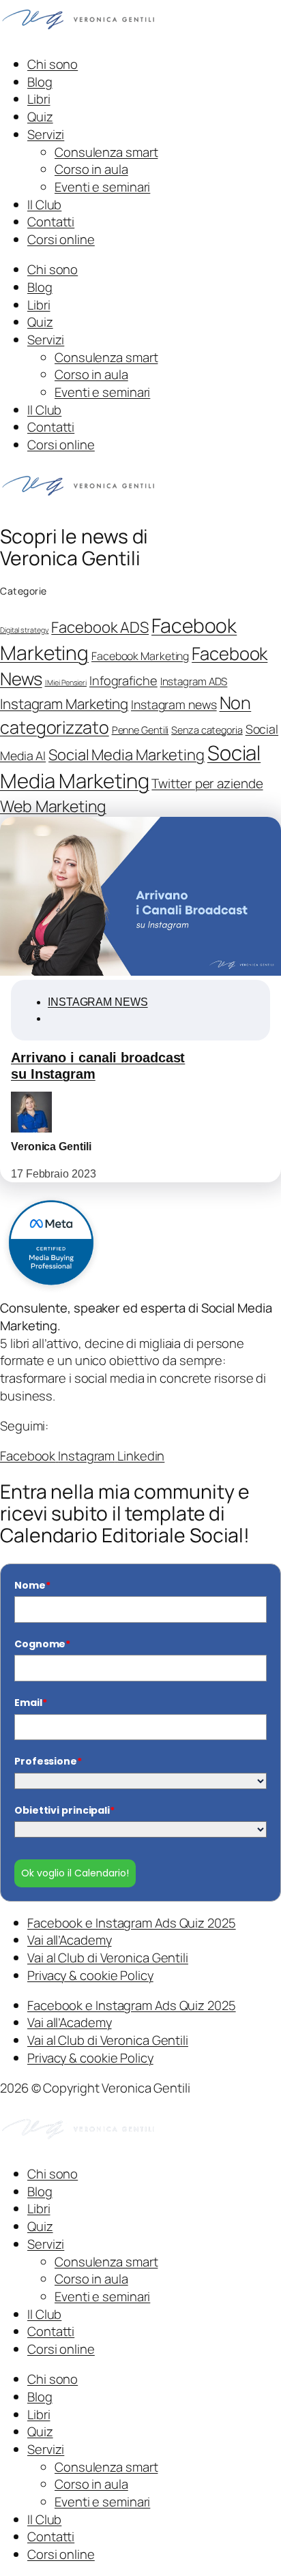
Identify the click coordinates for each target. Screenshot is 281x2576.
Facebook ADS (100, 627)
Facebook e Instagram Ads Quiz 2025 (132, 1923)
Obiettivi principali (64, 1810)
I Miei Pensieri (66, 683)
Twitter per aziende (207, 783)
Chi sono (53, 64)
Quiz (40, 117)
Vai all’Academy (70, 1940)
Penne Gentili (140, 730)
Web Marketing (53, 806)
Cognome (42, 1644)
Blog (40, 82)
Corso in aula (91, 169)
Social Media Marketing (127, 755)
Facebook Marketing (140, 656)
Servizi (46, 134)
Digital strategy (24, 630)
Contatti (51, 222)
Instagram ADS (194, 682)
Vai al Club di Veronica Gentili (108, 1958)
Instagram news (174, 704)
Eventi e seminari (102, 187)
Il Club (44, 205)
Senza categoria (207, 730)
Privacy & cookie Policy (90, 1975)
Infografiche (123, 680)
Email (30, 1703)
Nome (32, 1585)
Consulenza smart (106, 152)
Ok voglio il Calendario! (75, 1873)
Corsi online (61, 239)
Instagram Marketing (64, 704)
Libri (39, 99)
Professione (48, 1761)
